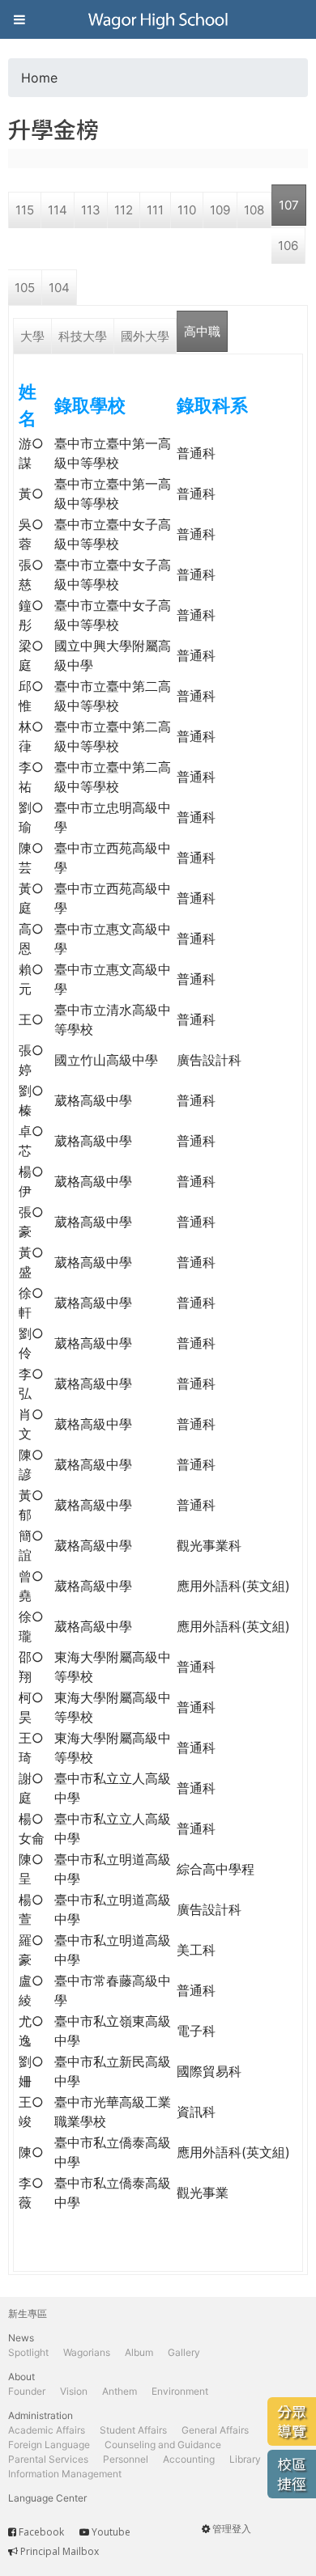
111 (155, 210)
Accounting (189, 2459)
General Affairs (215, 2430)
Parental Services (48, 2459)
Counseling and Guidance (163, 2445)
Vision (74, 2391)
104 (59, 288)
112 (124, 210)
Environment (180, 2391)
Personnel (126, 2459)
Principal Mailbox (60, 2551)
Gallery (184, 2352)
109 (220, 210)
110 (187, 210)
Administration (41, 2415)
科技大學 (83, 336)
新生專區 (28, 2313)
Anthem (120, 2391)
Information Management (65, 2474)
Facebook (41, 2532)
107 (289, 205)
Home (39, 78)
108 (254, 210)
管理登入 (232, 2529)
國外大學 (145, 336)
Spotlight (28, 2352)
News (21, 2338)
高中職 (202, 331)
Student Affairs (133, 2430)
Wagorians (87, 2352)
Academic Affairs (47, 2430)
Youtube (111, 2532)
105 (25, 288)
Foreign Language (49, 2445)
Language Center (47, 2498)
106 (288, 246)
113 (91, 210)
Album (139, 2352)
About (21, 2377)
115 (25, 210)
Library (245, 2459)
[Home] (158, 19)
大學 (32, 336)
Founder (27, 2391)
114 (58, 210)
